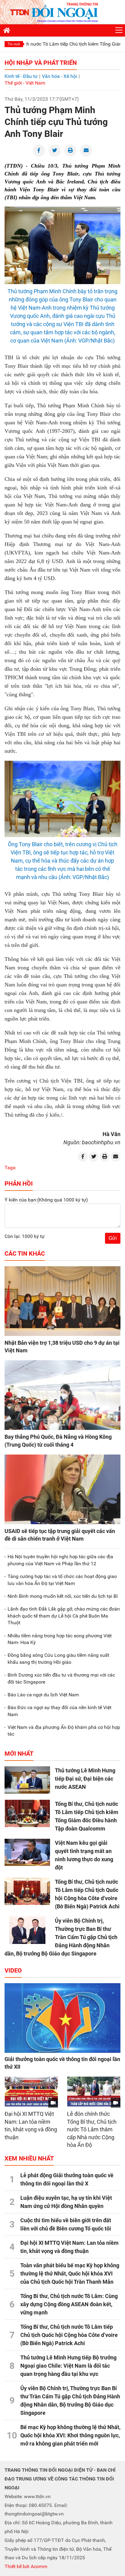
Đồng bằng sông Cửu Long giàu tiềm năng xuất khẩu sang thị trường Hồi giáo (58, 1658)
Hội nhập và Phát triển (41, 63)
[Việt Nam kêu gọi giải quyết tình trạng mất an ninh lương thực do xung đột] (27, 1852)
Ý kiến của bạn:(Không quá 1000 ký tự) (46, 1200)
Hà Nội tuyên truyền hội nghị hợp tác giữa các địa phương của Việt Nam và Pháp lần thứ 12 (60, 1560)
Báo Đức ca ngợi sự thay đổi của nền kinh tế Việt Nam (59, 1711)
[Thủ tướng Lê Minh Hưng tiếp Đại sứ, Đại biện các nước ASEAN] (27, 1780)
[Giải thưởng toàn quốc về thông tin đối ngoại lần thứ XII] (62, 2018)
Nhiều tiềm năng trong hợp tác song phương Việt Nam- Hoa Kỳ (60, 1639)
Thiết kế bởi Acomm (26, 2566)
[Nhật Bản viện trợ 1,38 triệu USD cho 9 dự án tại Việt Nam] (62, 1301)
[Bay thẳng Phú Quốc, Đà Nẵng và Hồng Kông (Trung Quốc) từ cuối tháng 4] (62, 1395)
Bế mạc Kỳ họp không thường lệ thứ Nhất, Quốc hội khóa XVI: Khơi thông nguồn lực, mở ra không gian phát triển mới (70, 2435)
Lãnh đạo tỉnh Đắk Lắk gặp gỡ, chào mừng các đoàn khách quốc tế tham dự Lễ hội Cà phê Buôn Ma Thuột (64, 1616)
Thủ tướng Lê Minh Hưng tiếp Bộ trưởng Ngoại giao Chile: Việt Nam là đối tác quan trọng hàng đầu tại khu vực (68, 2366)
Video (13, 1970)
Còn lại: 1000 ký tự (25, 1236)
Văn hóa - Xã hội (59, 76)
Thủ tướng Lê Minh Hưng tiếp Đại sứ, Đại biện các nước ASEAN (85, 1779)
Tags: (10, 1168)
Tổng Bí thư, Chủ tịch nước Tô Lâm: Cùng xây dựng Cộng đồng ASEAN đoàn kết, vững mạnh (69, 2304)
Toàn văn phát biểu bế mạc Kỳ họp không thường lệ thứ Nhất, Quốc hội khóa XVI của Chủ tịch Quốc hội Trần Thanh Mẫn (70, 2274)
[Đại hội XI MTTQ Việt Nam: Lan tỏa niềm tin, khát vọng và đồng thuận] (31, 2092)
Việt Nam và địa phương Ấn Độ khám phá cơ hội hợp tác (64, 1731)
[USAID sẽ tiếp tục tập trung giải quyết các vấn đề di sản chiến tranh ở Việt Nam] (62, 1489)
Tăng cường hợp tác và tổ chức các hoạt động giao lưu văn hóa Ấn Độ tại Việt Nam (62, 1580)
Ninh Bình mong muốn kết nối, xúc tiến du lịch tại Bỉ (63, 1596)
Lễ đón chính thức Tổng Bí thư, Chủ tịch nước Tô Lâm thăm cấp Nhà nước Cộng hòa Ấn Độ (92, 2129)
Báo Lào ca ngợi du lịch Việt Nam (43, 1695)
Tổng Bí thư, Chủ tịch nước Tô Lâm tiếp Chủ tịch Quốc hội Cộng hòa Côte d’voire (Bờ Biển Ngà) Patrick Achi (69, 2335)
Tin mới (14, 44)
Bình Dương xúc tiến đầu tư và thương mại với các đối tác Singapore (61, 1678)
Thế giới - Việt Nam (25, 83)
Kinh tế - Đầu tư (21, 76)
